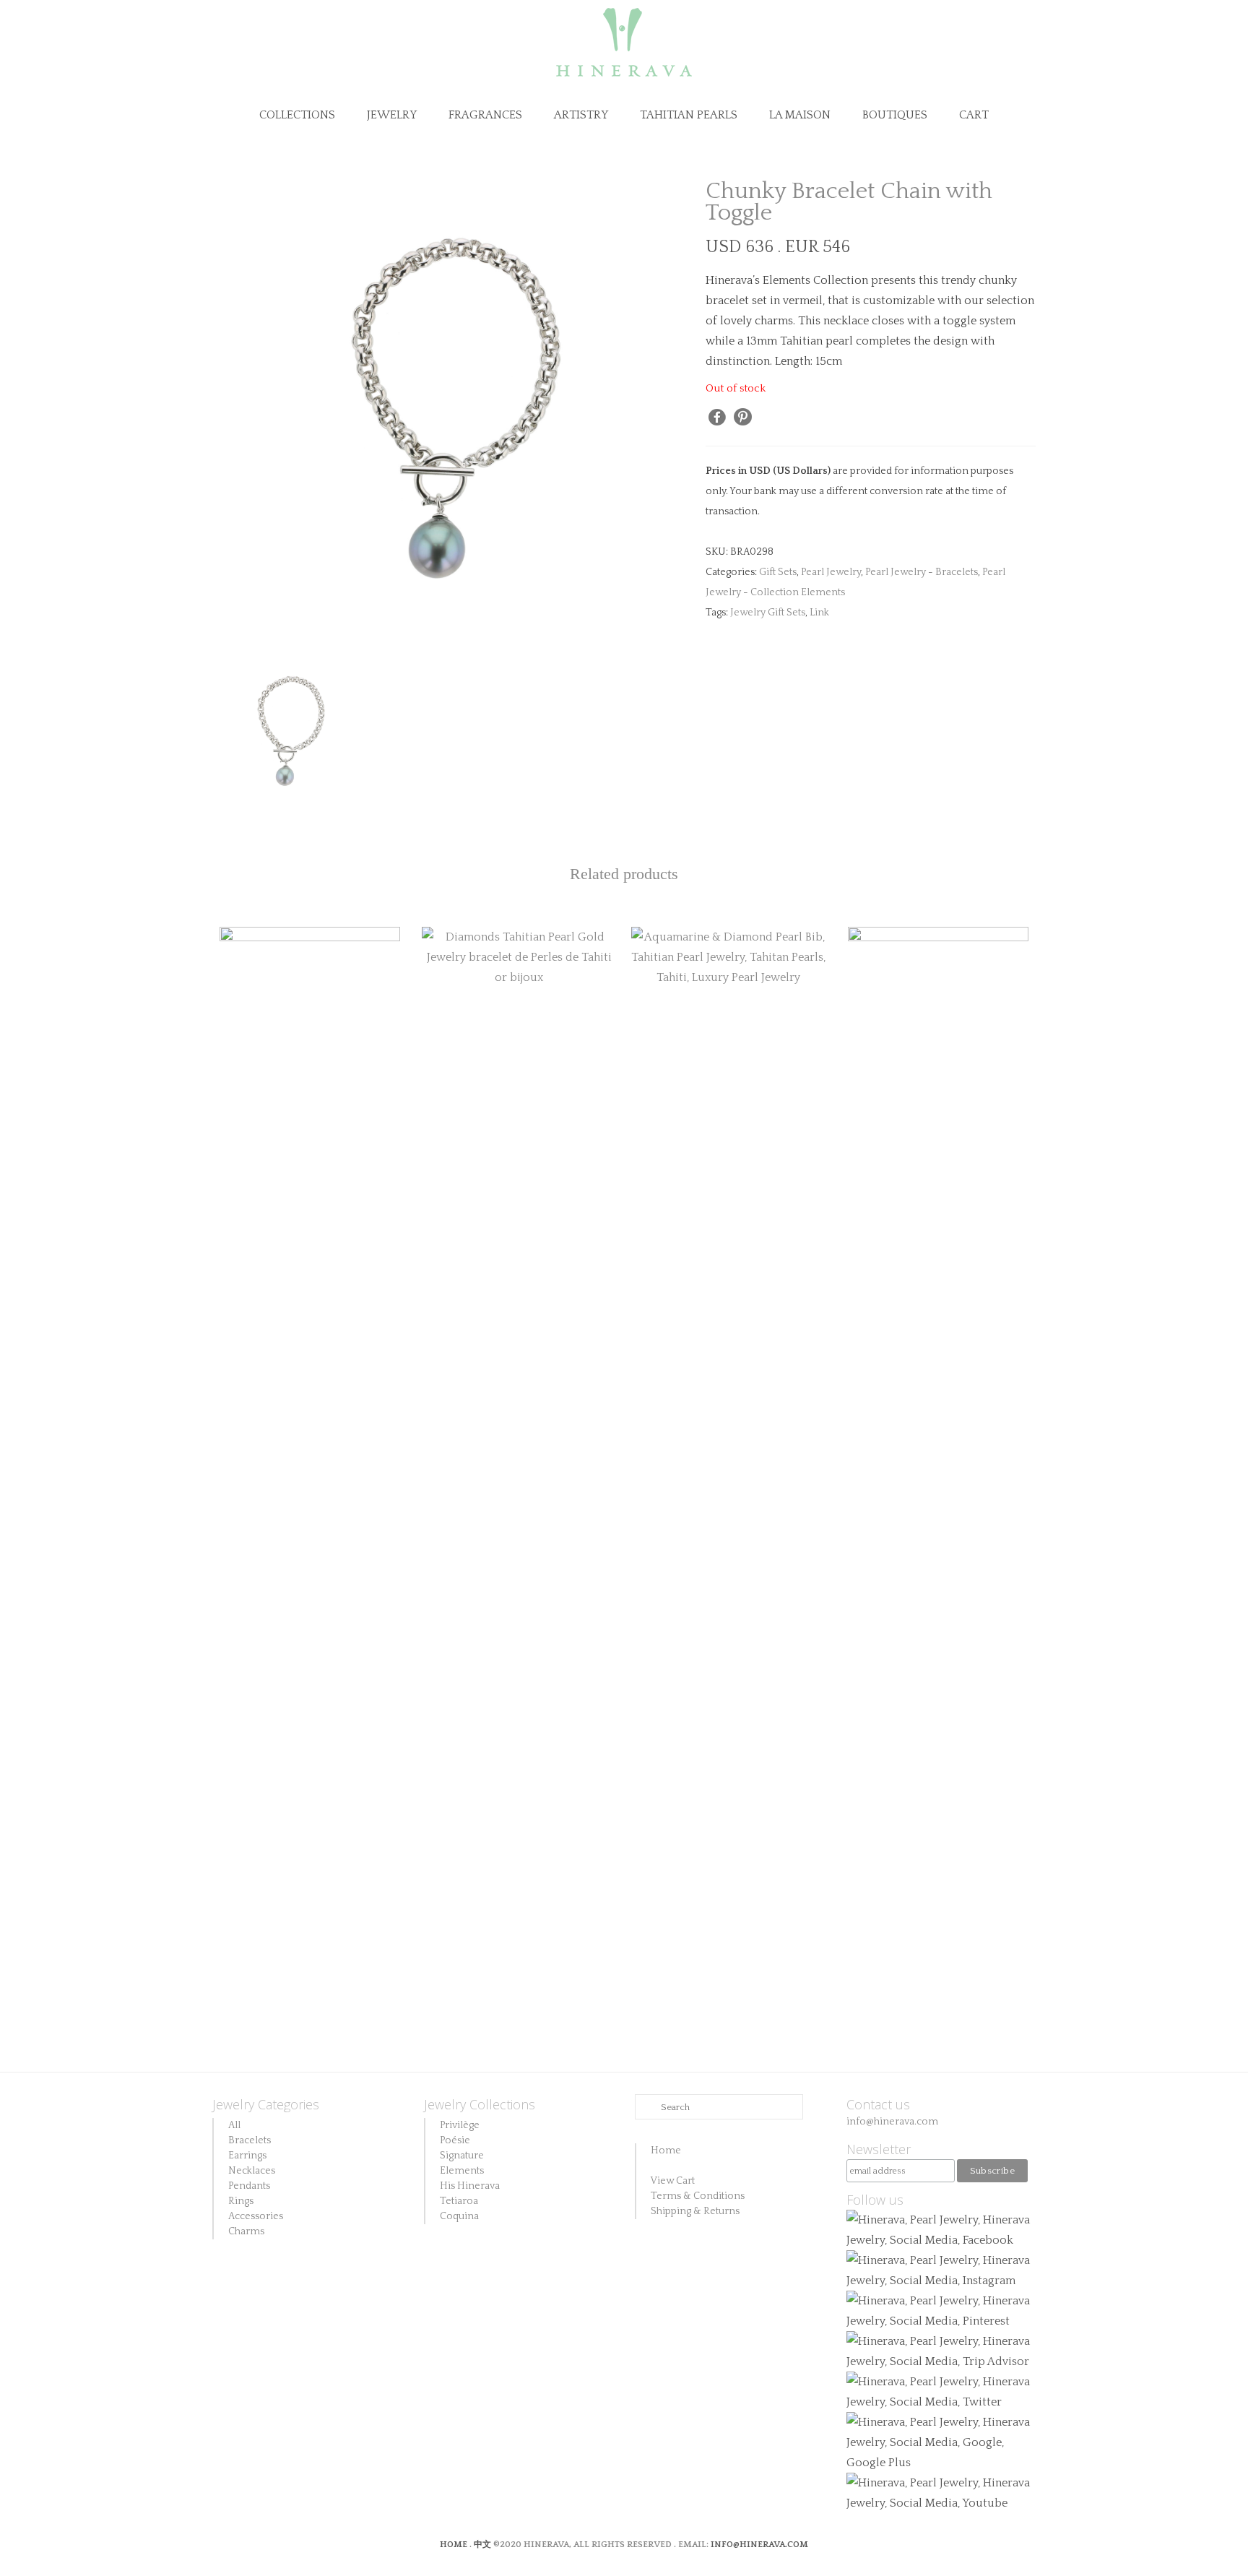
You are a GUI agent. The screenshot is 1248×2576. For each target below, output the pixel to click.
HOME (455, 2545)
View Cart (673, 2181)
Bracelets (250, 2140)
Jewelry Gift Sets (768, 613)
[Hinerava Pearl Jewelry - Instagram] (941, 2270)
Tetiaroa (459, 2201)
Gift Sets (778, 572)
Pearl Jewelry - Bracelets (922, 572)
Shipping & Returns (695, 2211)
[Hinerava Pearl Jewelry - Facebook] (941, 2229)
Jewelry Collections (480, 2104)
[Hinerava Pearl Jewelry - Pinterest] (941, 2310)
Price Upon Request (519, 1034)
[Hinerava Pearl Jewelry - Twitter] (941, 2391)
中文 (482, 2545)
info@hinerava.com (892, 2122)
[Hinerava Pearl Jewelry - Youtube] (941, 2492)
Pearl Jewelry (831, 572)
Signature (462, 2156)
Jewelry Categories (266, 2104)
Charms (246, 2231)
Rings (241, 2201)
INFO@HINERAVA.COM (759, 2545)
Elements (462, 2171)
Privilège (460, 2125)
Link (819, 613)
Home (666, 2151)
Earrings (247, 2156)
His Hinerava (470, 2186)
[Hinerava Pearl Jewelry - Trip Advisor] (941, 2351)
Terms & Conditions (698, 2196)
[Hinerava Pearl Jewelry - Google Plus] (941, 2442)
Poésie (455, 2140)
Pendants (249, 2186)
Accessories (256, 2216)
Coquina (459, 2216)
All (234, 2125)
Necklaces (252, 2171)
